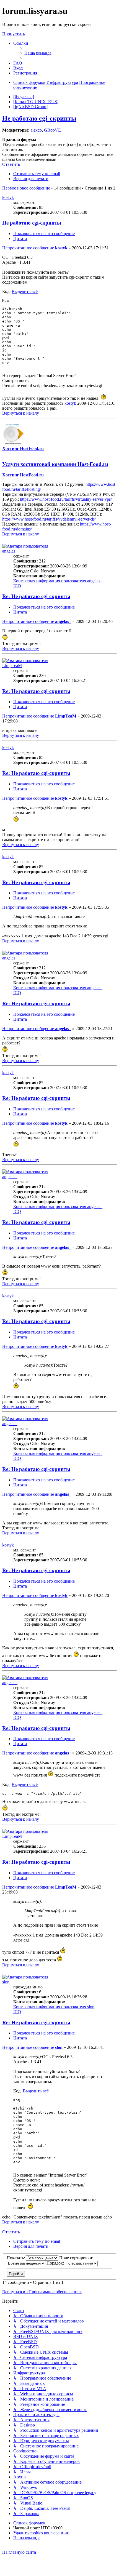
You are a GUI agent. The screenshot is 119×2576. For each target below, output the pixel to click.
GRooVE (52, 130)
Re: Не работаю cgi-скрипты (36, 596)
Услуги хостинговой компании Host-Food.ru (55, 464)
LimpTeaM (12, 666)
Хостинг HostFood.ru (23, 448)
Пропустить (14, 34)
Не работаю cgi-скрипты (39, 118)
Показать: (16, 2258)
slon (6, 1982)
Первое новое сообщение (26, 188)
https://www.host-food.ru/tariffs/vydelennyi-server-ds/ (49, 519)
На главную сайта (19, 2552)
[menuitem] (38, 53)
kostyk (8, 197)
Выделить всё (25, 291)
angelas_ (10, 551)
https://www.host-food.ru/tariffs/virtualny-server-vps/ (66, 499)
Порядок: (56, 2263)
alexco (36, 130)
